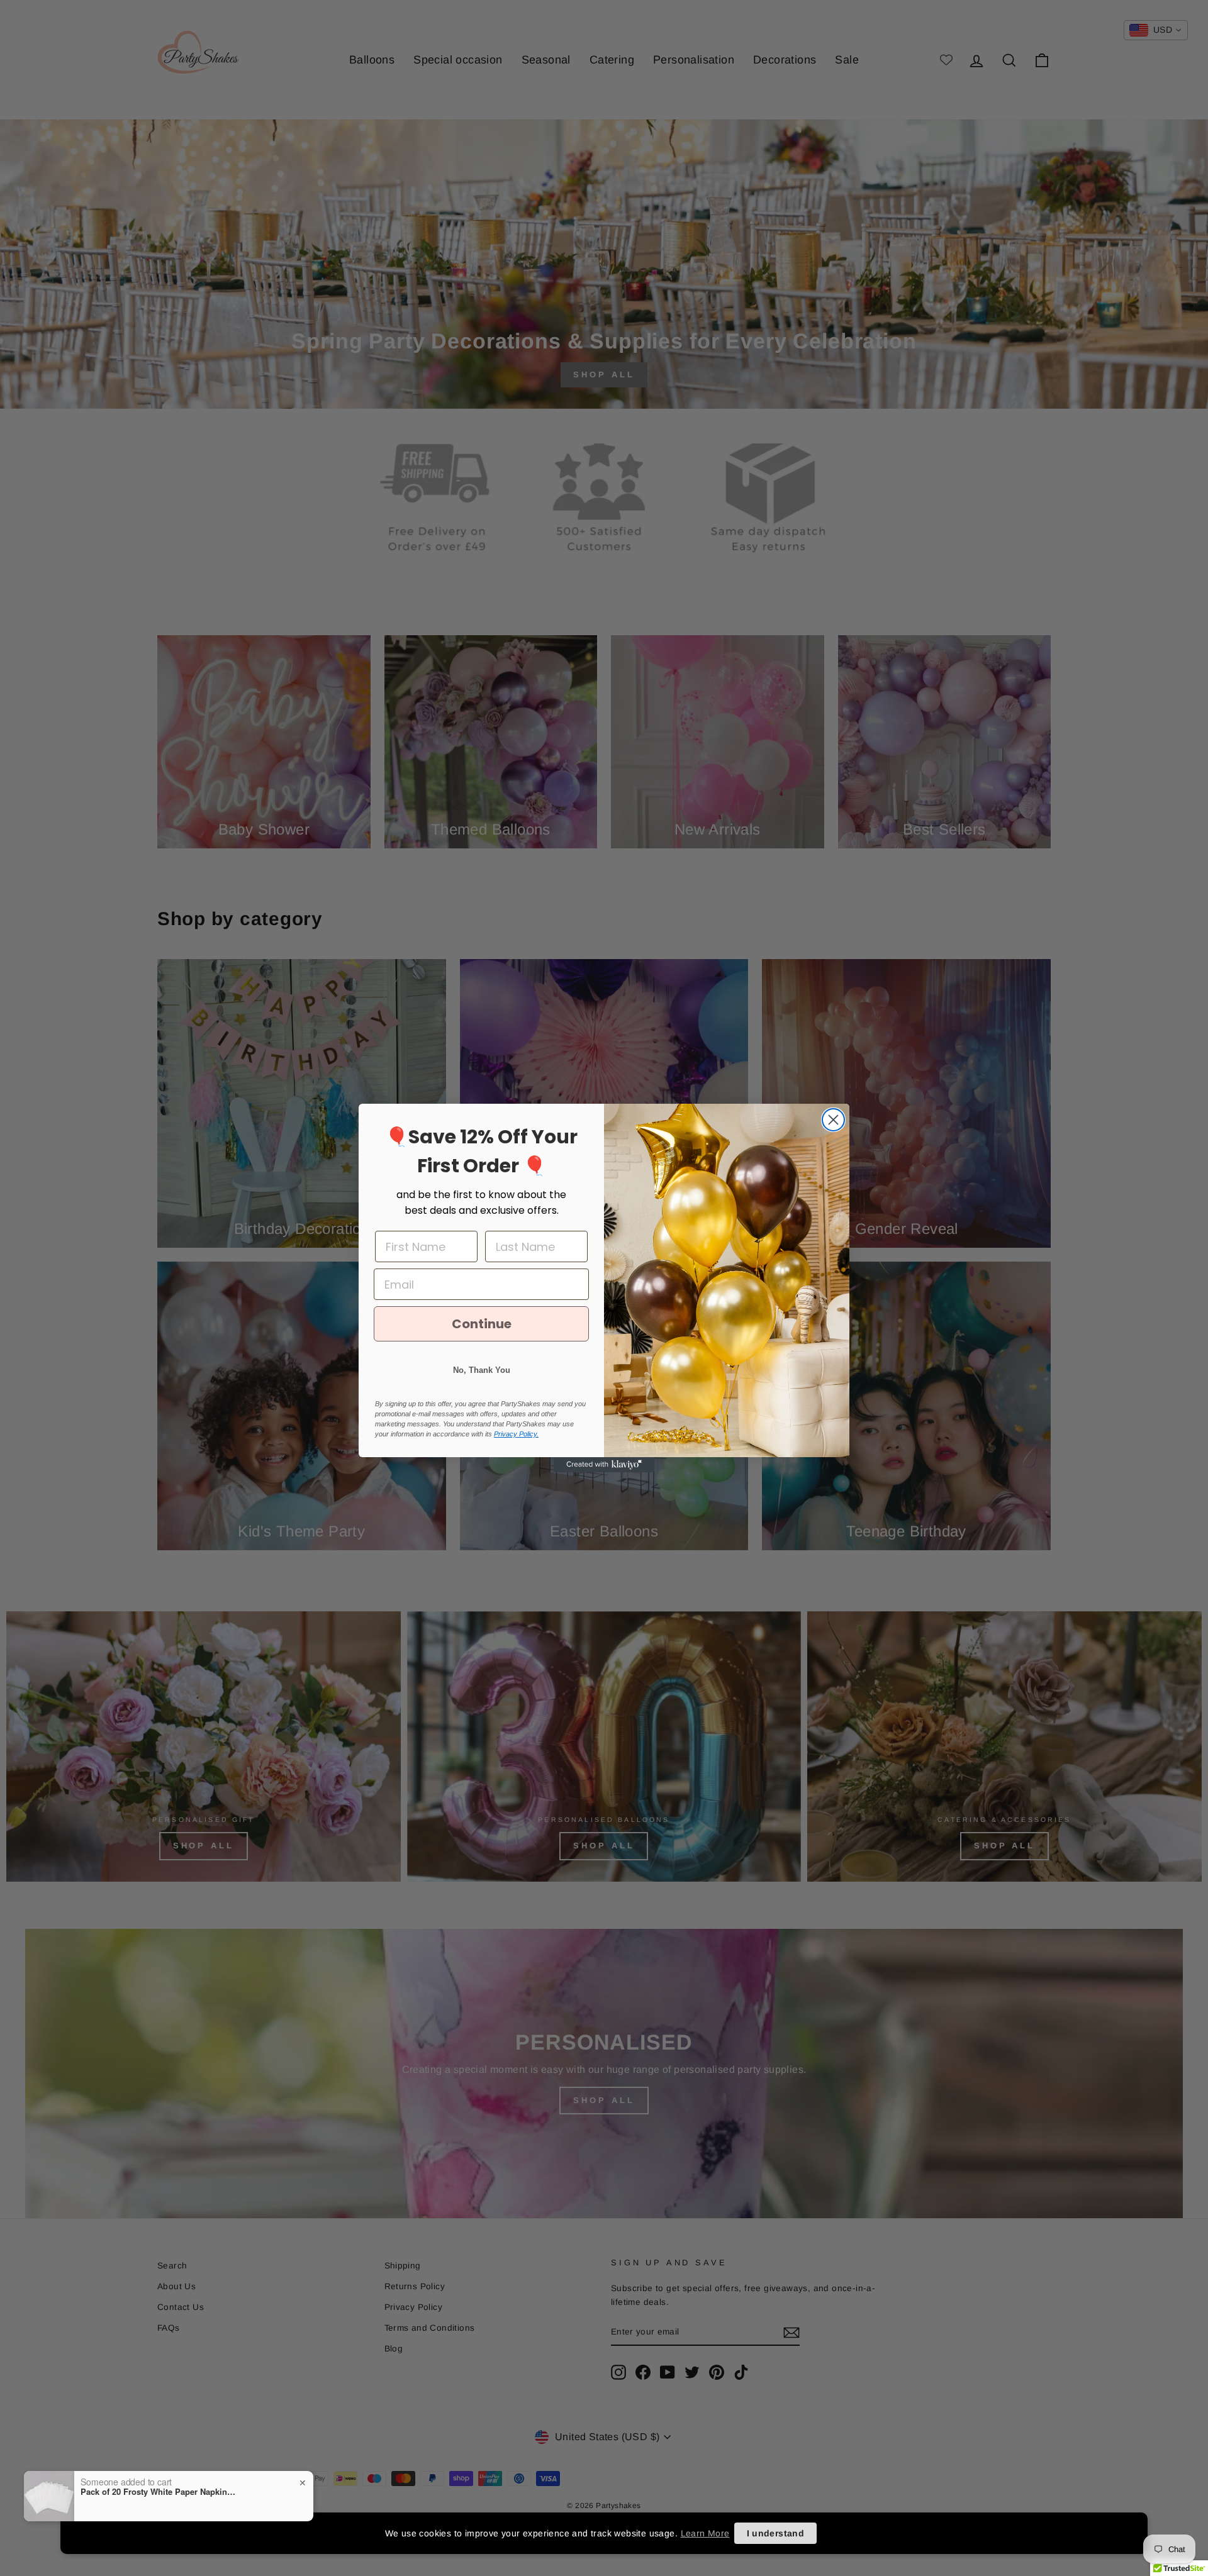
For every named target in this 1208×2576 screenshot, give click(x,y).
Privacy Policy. (516, 1434)
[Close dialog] (833, 1120)
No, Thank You (482, 1370)
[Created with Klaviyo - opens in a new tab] (604, 1465)
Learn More (705, 2533)
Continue (482, 1324)
